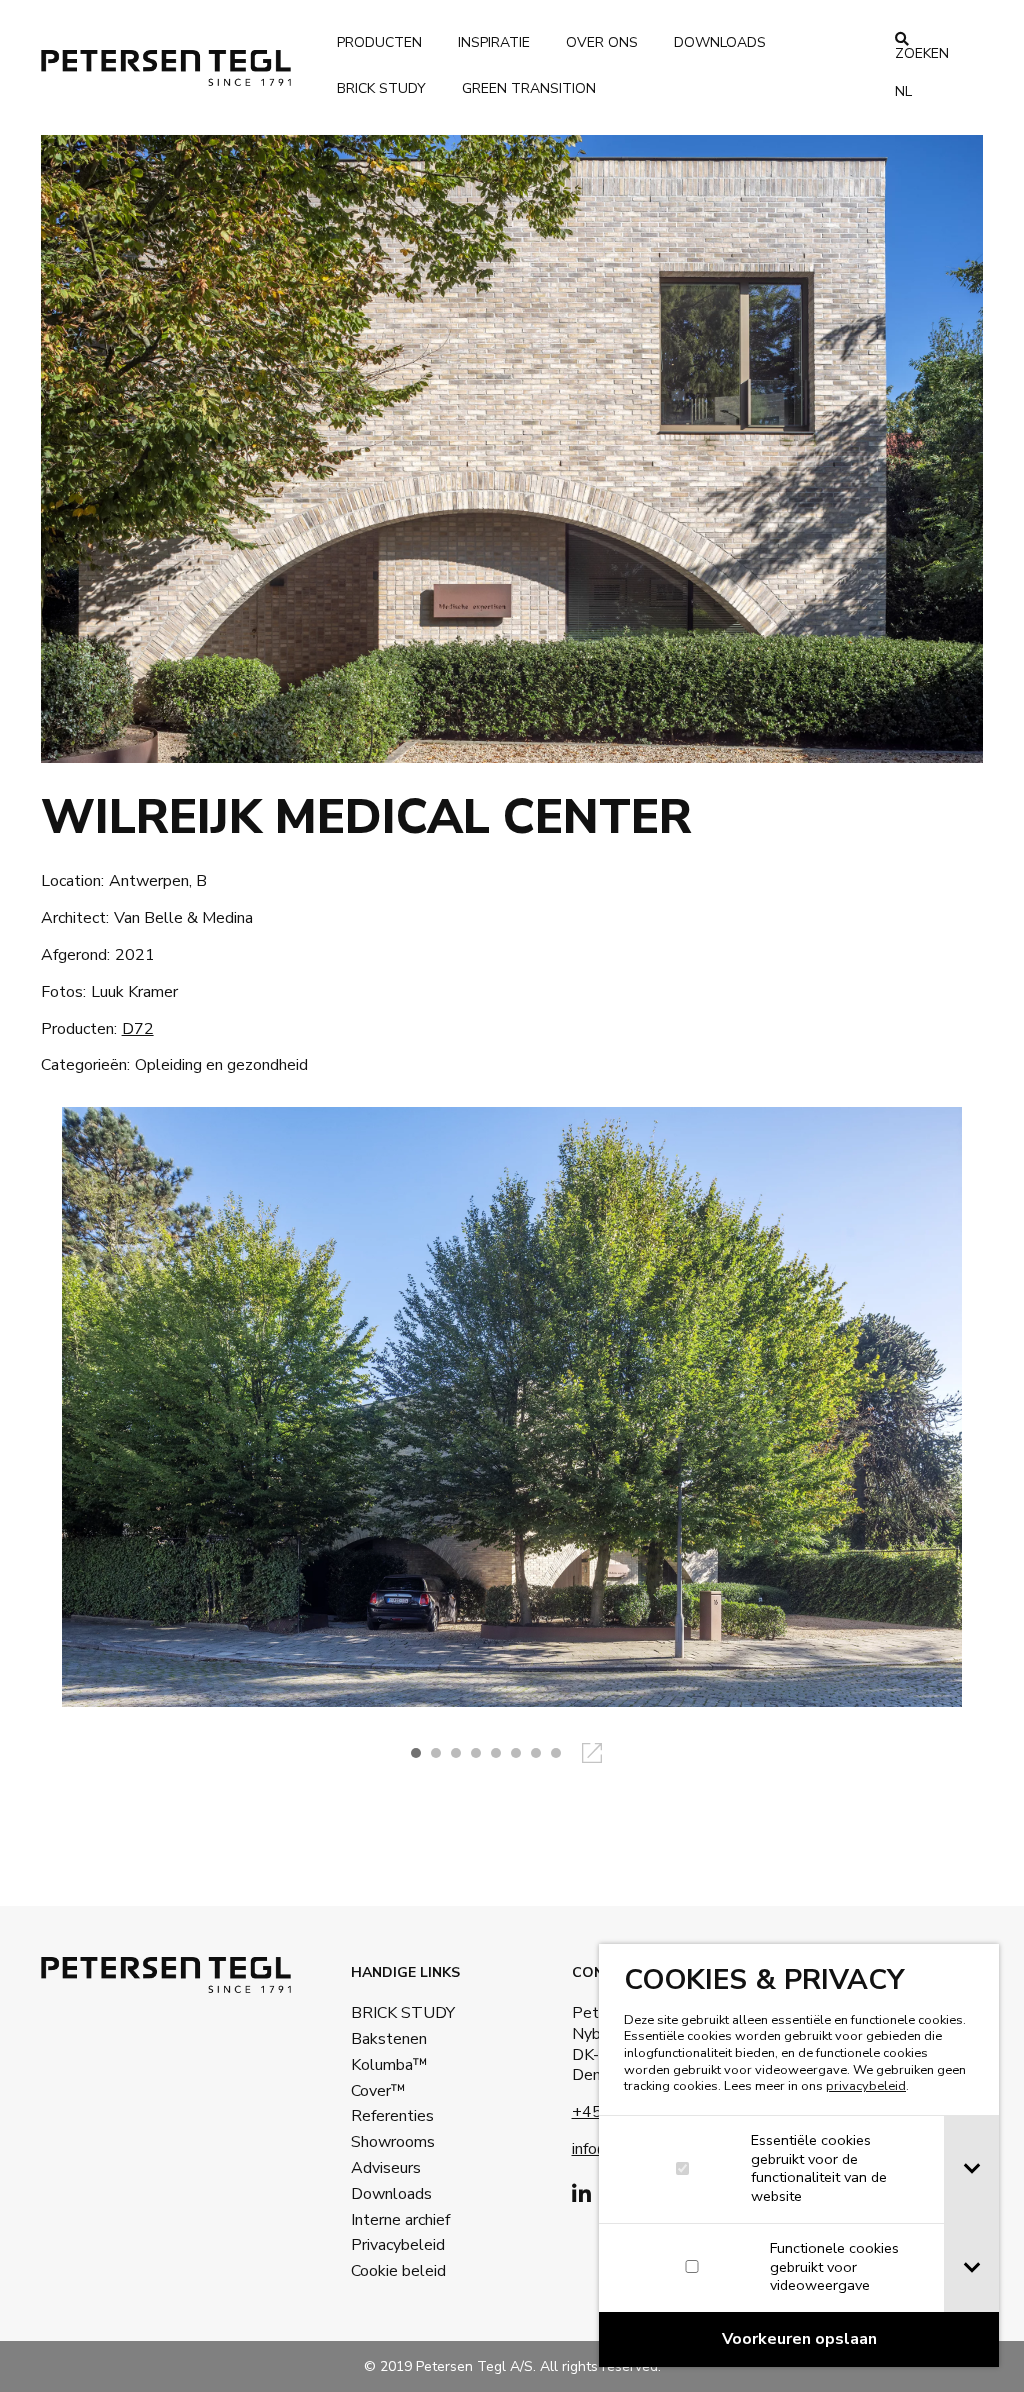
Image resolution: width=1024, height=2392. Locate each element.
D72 (138, 1029)
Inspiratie (494, 42)
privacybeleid (866, 2086)
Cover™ (378, 2091)
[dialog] (799, 2155)
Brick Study (381, 88)
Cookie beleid (394, 2271)
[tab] (971, 2169)
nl (903, 91)
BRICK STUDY (394, 2013)
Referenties (392, 2116)
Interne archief (394, 2220)
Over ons (602, 42)
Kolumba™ (389, 2065)
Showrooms (393, 2142)
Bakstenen (389, 2039)
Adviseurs (386, 2168)
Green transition (529, 88)
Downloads (720, 42)
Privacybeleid (394, 2245)
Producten (379, 42)
